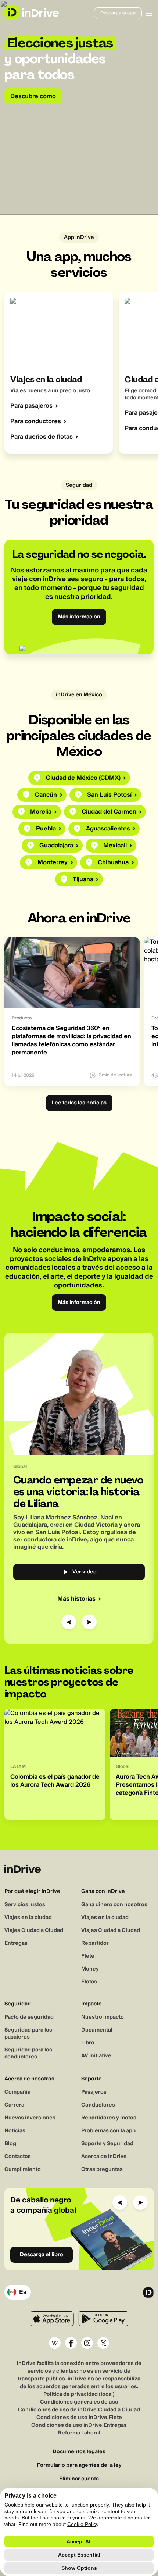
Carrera (14, 2105)
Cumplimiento (23, 2169)
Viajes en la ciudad (28, 1918)
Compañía (17, 2092)
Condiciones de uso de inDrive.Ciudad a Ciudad (79, 2410)
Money (90, 1969)
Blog (10, 2144)
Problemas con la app (108, 2131)
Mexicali (115, 846)
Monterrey (53, 862)
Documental (97, 2030)
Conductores (98, 2105)
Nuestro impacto (103, 2017)
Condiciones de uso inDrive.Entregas (79, 2425)
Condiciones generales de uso (79, 2402)
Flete (88, 1956)
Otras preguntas (102, 2169)
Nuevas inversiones (30, 2118)
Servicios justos (25, 1905)
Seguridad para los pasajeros (28, 2034)
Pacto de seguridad (29, 2017)
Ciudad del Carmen (109, 812)
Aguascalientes (108, 829)
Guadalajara (56, 846)
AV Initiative (96, 2056)
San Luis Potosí (109, 795)
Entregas (16, 1943)
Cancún (46, 795)
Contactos (18, 2157)
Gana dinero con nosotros (114, 1905)
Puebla (46, 829)
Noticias (15, 2131)
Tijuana (83, 879)
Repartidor (95, 1943)
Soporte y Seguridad (107, 2144)
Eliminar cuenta (79, 2479)
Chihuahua (113, 862)
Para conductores (36, 421)
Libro (88, 2043)
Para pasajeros (31, 406)
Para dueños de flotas (42, 437)
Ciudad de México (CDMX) (83, 778)
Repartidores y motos (109, 2118)
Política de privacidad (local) (79, 2394)
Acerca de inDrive (104, 2157)
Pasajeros (94, 2092)
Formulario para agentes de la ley (79, 2466)
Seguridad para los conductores (28, 2053)
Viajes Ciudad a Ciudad (34, 1930)
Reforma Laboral (79, 2433)
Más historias (76, 1599)
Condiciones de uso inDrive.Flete (79, 2418)
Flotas (89, 1982)
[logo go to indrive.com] (31, 12)
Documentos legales (79, 2452)
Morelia (41, 812)
